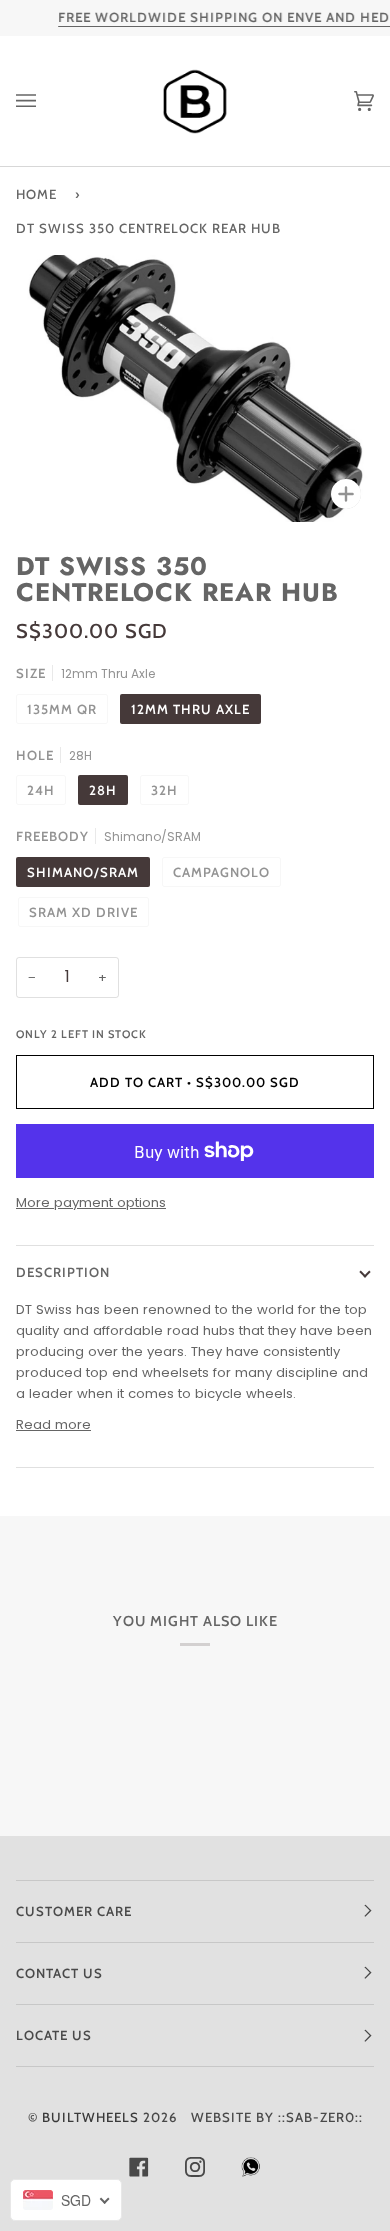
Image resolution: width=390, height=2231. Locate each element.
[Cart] (344, 101)
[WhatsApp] (251, 2172)
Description (63, 1272)
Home (36, 194)
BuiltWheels (90, 2117)
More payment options (91, 1202)
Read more (53, 1424)
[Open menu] (46, 101)
